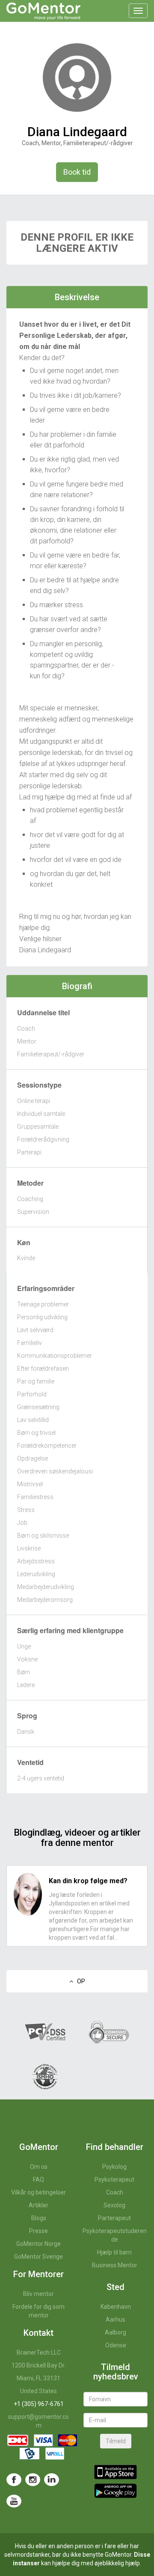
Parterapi (29, 1152)
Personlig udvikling (42, 1317)
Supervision (33, 1212)
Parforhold (32, 1394)
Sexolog (114, 2205)
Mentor (27, 1041)
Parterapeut (114, 2218)
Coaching (30, 1199)
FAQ (38, 2179)
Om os (39, 2167)
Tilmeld (116, 2441)
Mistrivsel (30, 1484)
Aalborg (115, 2332)
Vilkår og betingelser (38, 2192)
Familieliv (30, 1343)
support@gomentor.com (38, 2421)
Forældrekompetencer (47, 1446)
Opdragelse (33, 1458)
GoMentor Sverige (38, 2257)
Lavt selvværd (35, 1330)
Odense (116, 2345)
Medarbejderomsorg (45, 1600)
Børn (24, 1672)
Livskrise (29, 1548)
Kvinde (26, 1258)
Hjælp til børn (114, 2252)
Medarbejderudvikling (46, 1587)
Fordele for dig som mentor (38, 2311)
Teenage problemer (43, 1304)
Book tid (77, 172)
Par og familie (36, 1381)
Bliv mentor (38, 2294)
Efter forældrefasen (43, 1368)
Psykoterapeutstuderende (115, 2235)
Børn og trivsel (36, 1433)
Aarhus (115, 2320)
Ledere (26, 1685)
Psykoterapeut (114, 2179)
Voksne (27, 1659)
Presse (38, 2231)
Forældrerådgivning (43, 1139)
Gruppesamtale (38, 1127)
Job (22, 1523)
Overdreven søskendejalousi (55, 1471)
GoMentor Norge (38, 2244)
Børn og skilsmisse (43, 1535)
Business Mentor (115, 2265)
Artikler (38, 2205)
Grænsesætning (38, 1407)
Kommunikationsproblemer (55, 1356)
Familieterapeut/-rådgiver (51, 1054)
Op (79, 1981)
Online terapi (34, 1101)
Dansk (26, 1732)
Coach (26, 1029)
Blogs (39, 2218)
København (116, 2307)
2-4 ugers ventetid (41, 1778)
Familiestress (35, 1497)
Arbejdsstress (36, 1561)
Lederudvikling (36, 1574)
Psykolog (114, 2167)
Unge (24, 1646)
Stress (26, 1510)
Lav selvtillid (33, 1420)
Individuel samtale (41, 1114)
